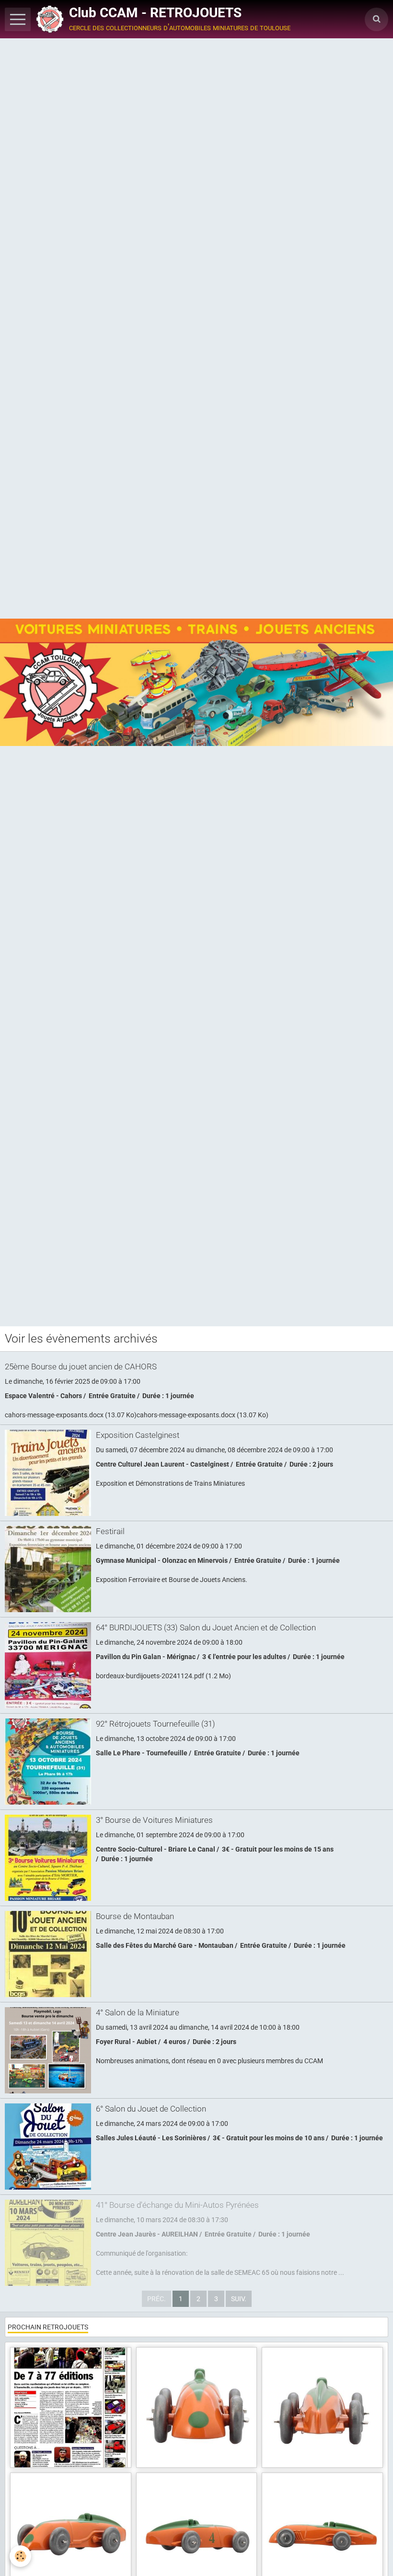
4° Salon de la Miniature (138, 2012)
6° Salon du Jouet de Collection (151, 2109)
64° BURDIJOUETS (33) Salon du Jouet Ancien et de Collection (206, 1627)
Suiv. (239, 2299)
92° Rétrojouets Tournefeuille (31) (156, 1724)
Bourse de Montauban (135, 1916)
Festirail (110, 1531)
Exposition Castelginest (138, 1435)
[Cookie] (20, 2556)
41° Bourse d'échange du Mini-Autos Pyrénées (177, 2205)
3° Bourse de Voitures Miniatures (154, 1820)
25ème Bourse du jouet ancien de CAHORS (81, 1367)
